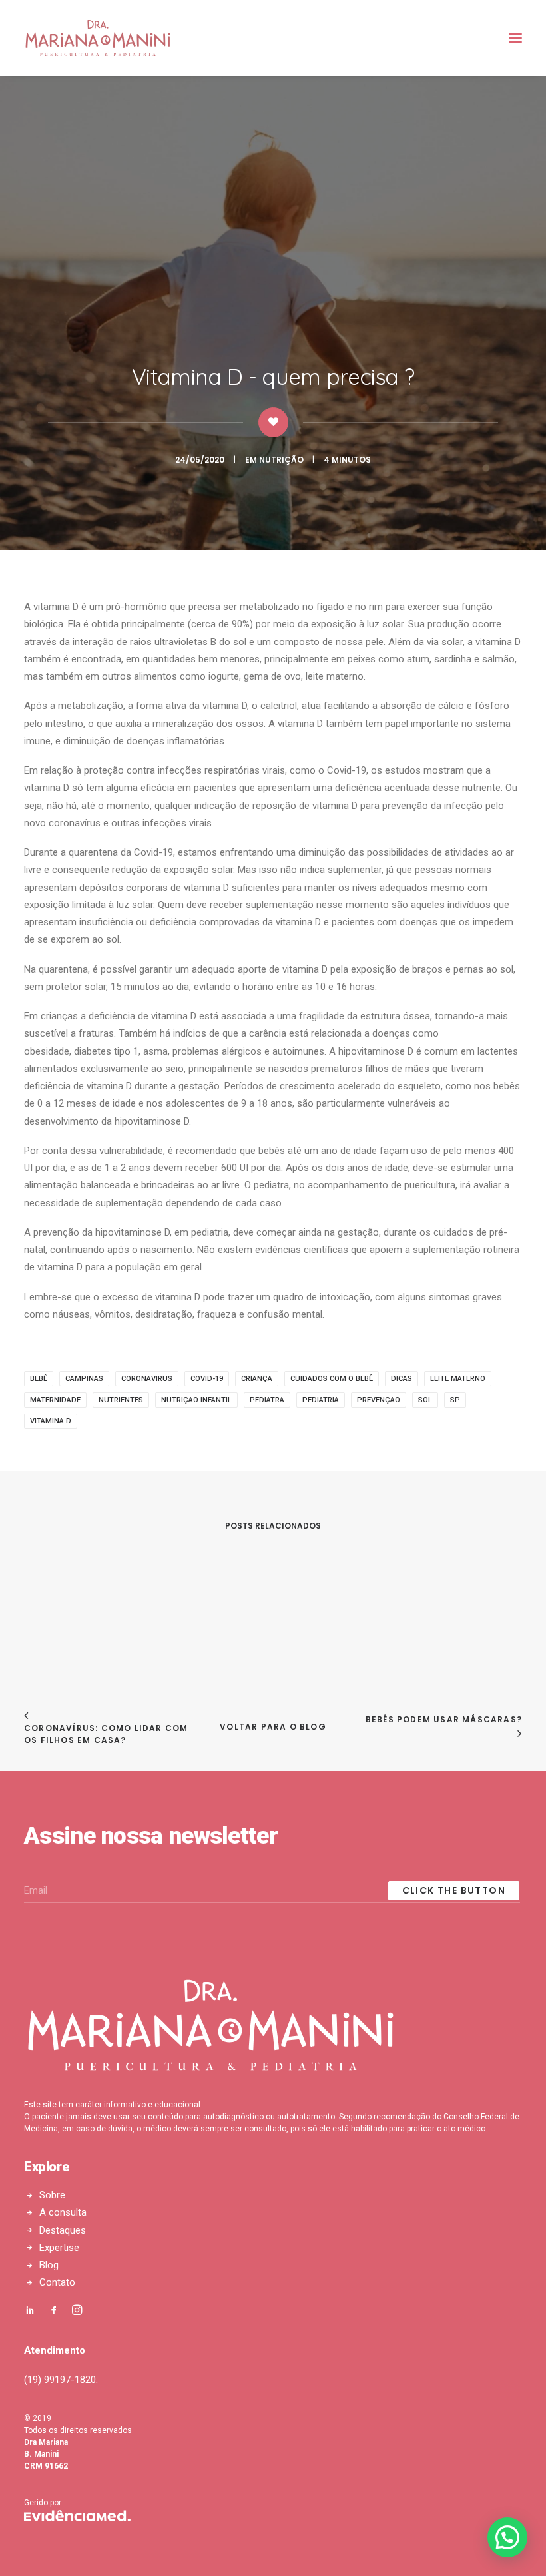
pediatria (321, 1400)
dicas (402, 1379)
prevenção (379, 1400)
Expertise (59, 2248)
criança (257, 1379)
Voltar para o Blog (273, 1727)
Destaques (63, 2230)
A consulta (63, 2212)
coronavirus (147, 1379)
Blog (49, 2265)
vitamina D (51, 1421)
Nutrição (281, 460)
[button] (507, 2537)
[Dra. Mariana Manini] (98, 38)
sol (425, 1400)
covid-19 (207, 1379)
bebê (39, 1379)
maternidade (55, 1400)
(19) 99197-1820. (61, 2380)
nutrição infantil (196, 1400)
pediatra (267, 1400)
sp (455, 1400)
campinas (84, 1379)
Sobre (52, 2195)
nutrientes (121, 1400)
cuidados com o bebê (332, 1379)
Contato (57, 2282)
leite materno (458, 1379)
